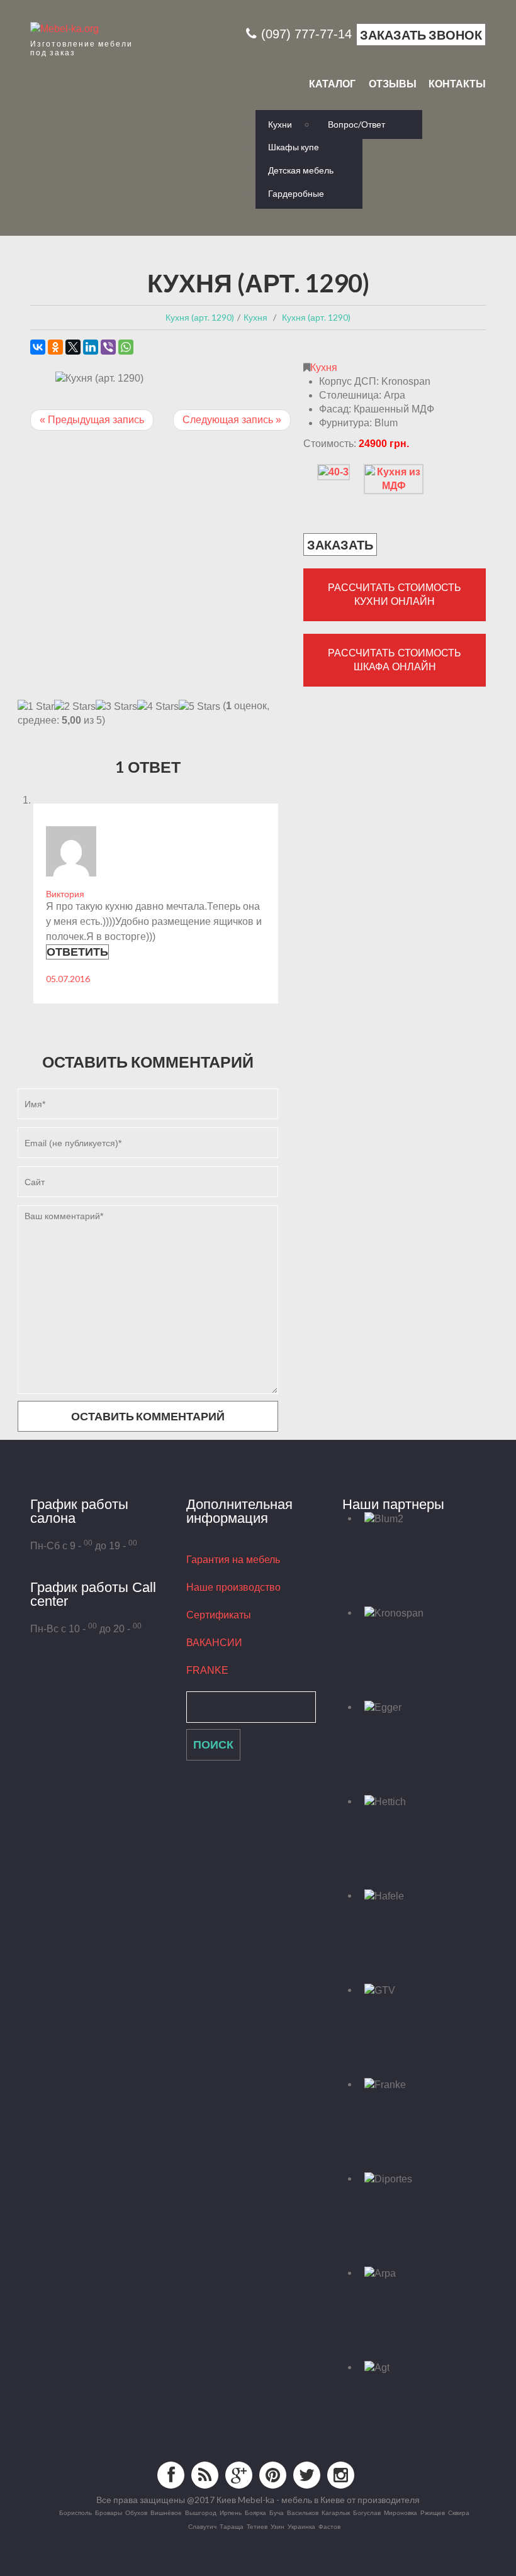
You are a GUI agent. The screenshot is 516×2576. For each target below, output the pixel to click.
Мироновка (401, 2512)
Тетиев (257, 2526)
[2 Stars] (75, 707)
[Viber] (108, 347)
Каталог (332, 84)
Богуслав (367, 2512)
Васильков (303, 2512)
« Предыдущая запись (92, 420)
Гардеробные (296, 193)
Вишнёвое (166, 2512)
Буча (277, 2512)
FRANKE (207, 1670)
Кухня (324, 368)
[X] (73, 347)
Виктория (65, 894)
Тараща (232, 2526)
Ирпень (231, 2512)
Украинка (301, 2526)
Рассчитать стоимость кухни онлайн (395, 594)
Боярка (255, 2512)
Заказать (340, 544)
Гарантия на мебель (233, 1560)
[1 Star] (36, 707)
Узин (278, 2526)
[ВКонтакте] (38, 347)
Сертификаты (219, 1615)
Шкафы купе (294, 147)
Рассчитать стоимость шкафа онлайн (395, 660)
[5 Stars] (199, 707)
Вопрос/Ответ (356, 124)
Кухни (280, 124)
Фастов (329, 2526)
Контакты (457, 84)
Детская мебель (301, 170)
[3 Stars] (116, 707)
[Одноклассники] (55, 347)
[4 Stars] (158, 707)
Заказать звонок (421, 35)
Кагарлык (336, 2512)
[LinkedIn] (91, 347)
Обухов (136, 2512)
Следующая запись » (232, 420)
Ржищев (433, 2512)
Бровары (109, 2512)
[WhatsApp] (126, 347)
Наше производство (233, 1587)
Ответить (77, 951)
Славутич (202, 2526)
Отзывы (393, 84)
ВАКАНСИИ (214, 1643)
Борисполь (76, 2512)
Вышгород (201, 2512)
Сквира (459, 2512)
